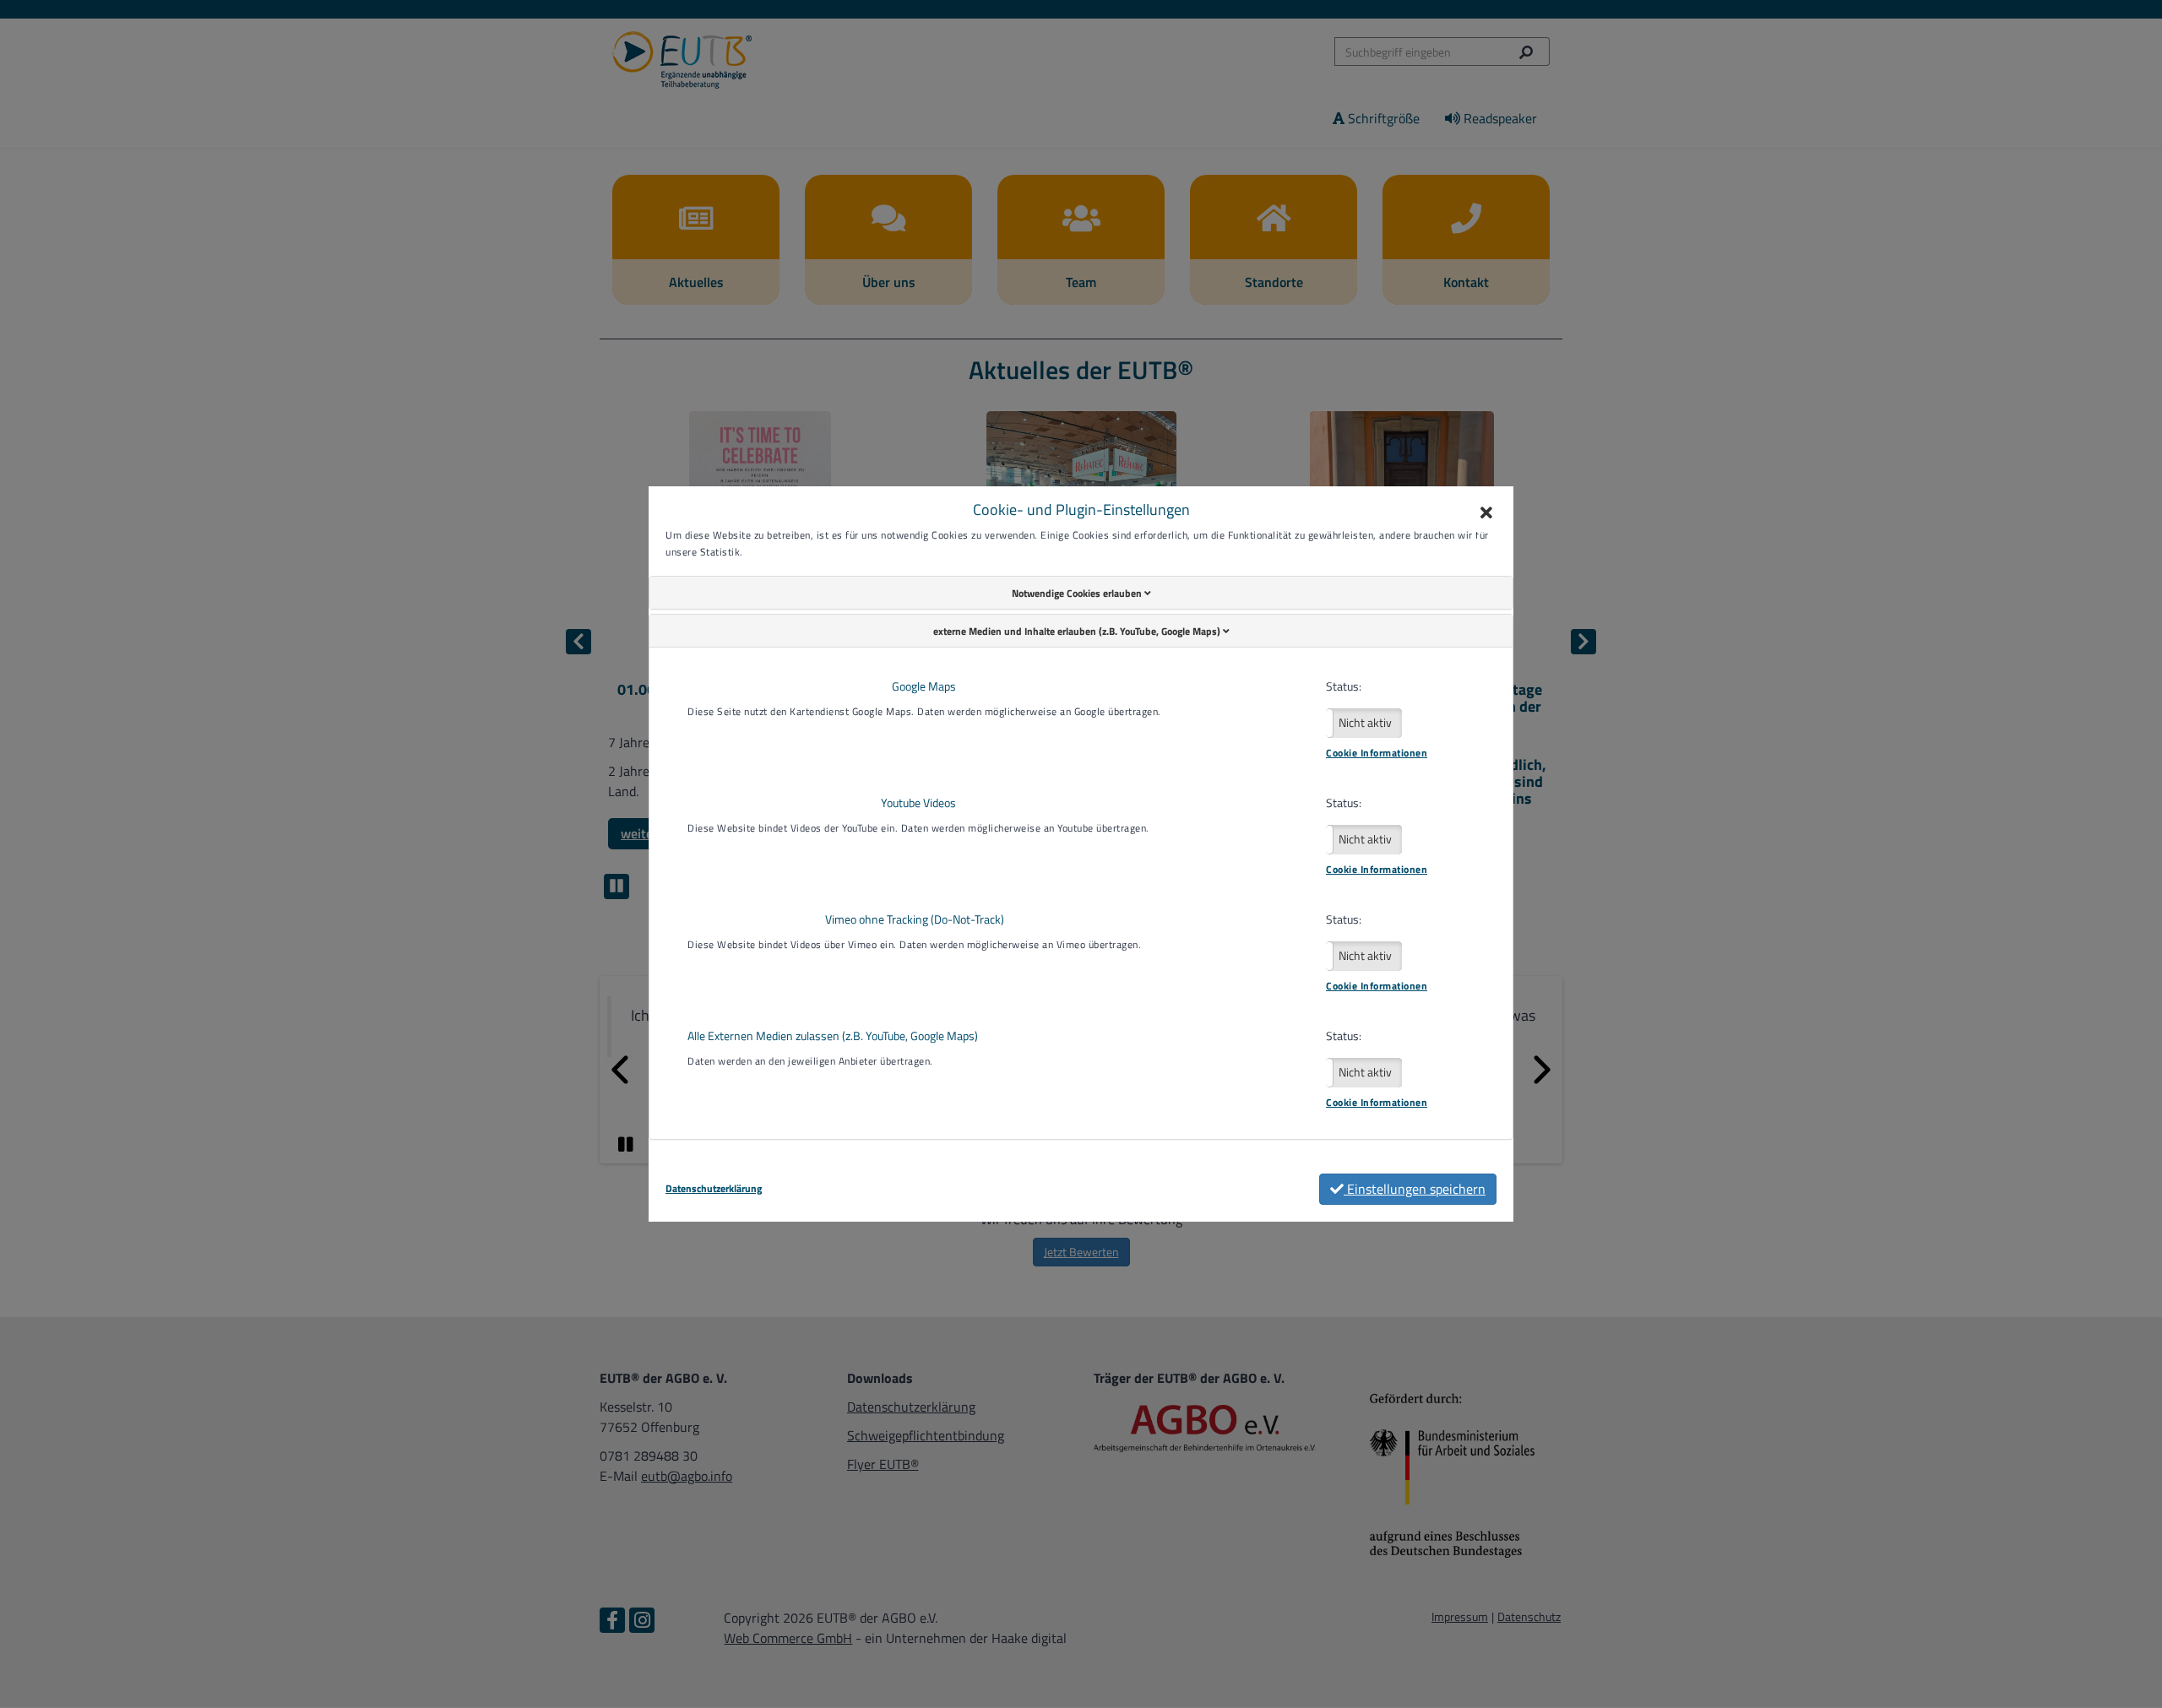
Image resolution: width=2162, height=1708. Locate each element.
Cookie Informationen (1377, 753)
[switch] (1364, 723)
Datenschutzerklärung (714, 1189)
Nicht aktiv (1365, 722)
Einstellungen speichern (1415, 1189)
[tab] (1081, 593)
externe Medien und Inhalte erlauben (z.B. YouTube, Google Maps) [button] (1078, 631)
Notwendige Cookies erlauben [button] (1078, 593)
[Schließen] (1486, 513)
